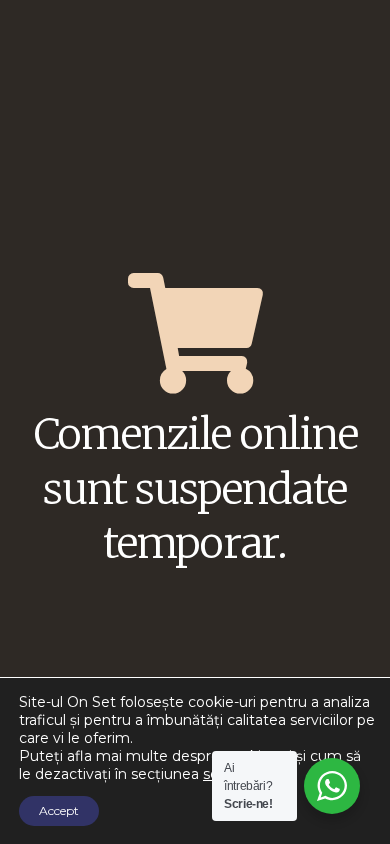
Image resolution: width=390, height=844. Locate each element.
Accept (59, 810)
